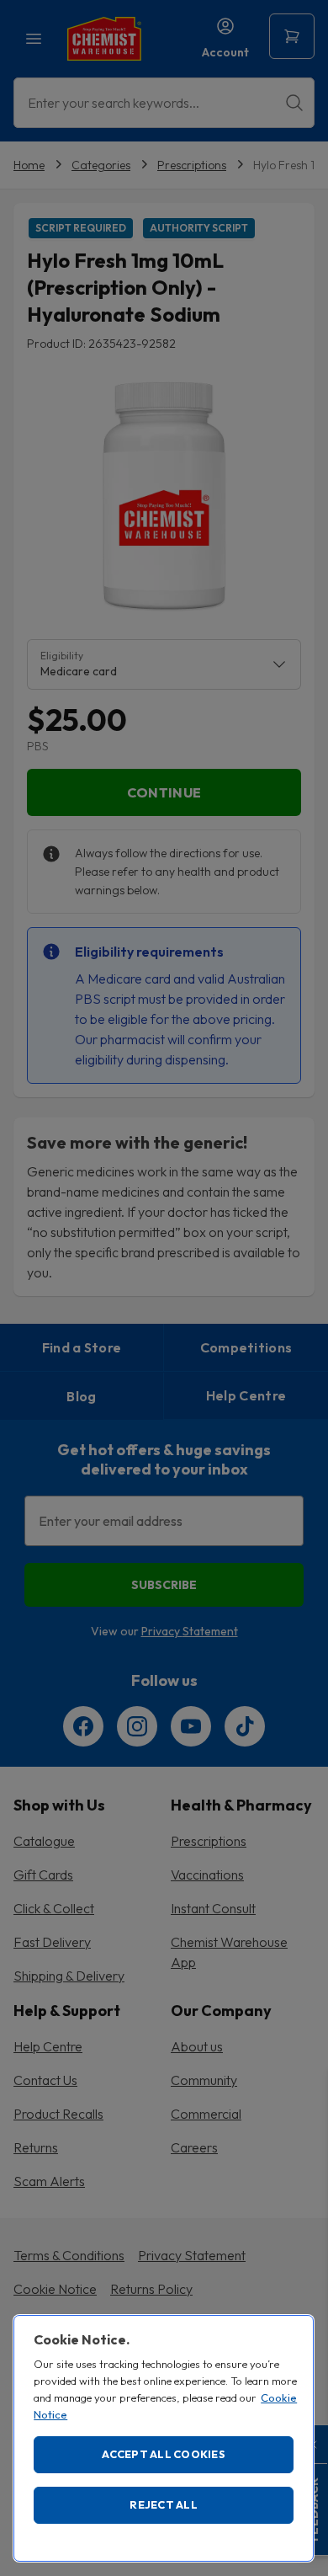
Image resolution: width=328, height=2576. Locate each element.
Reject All (164, 2504)
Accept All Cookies (164, 2454)
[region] (164, 2438)
